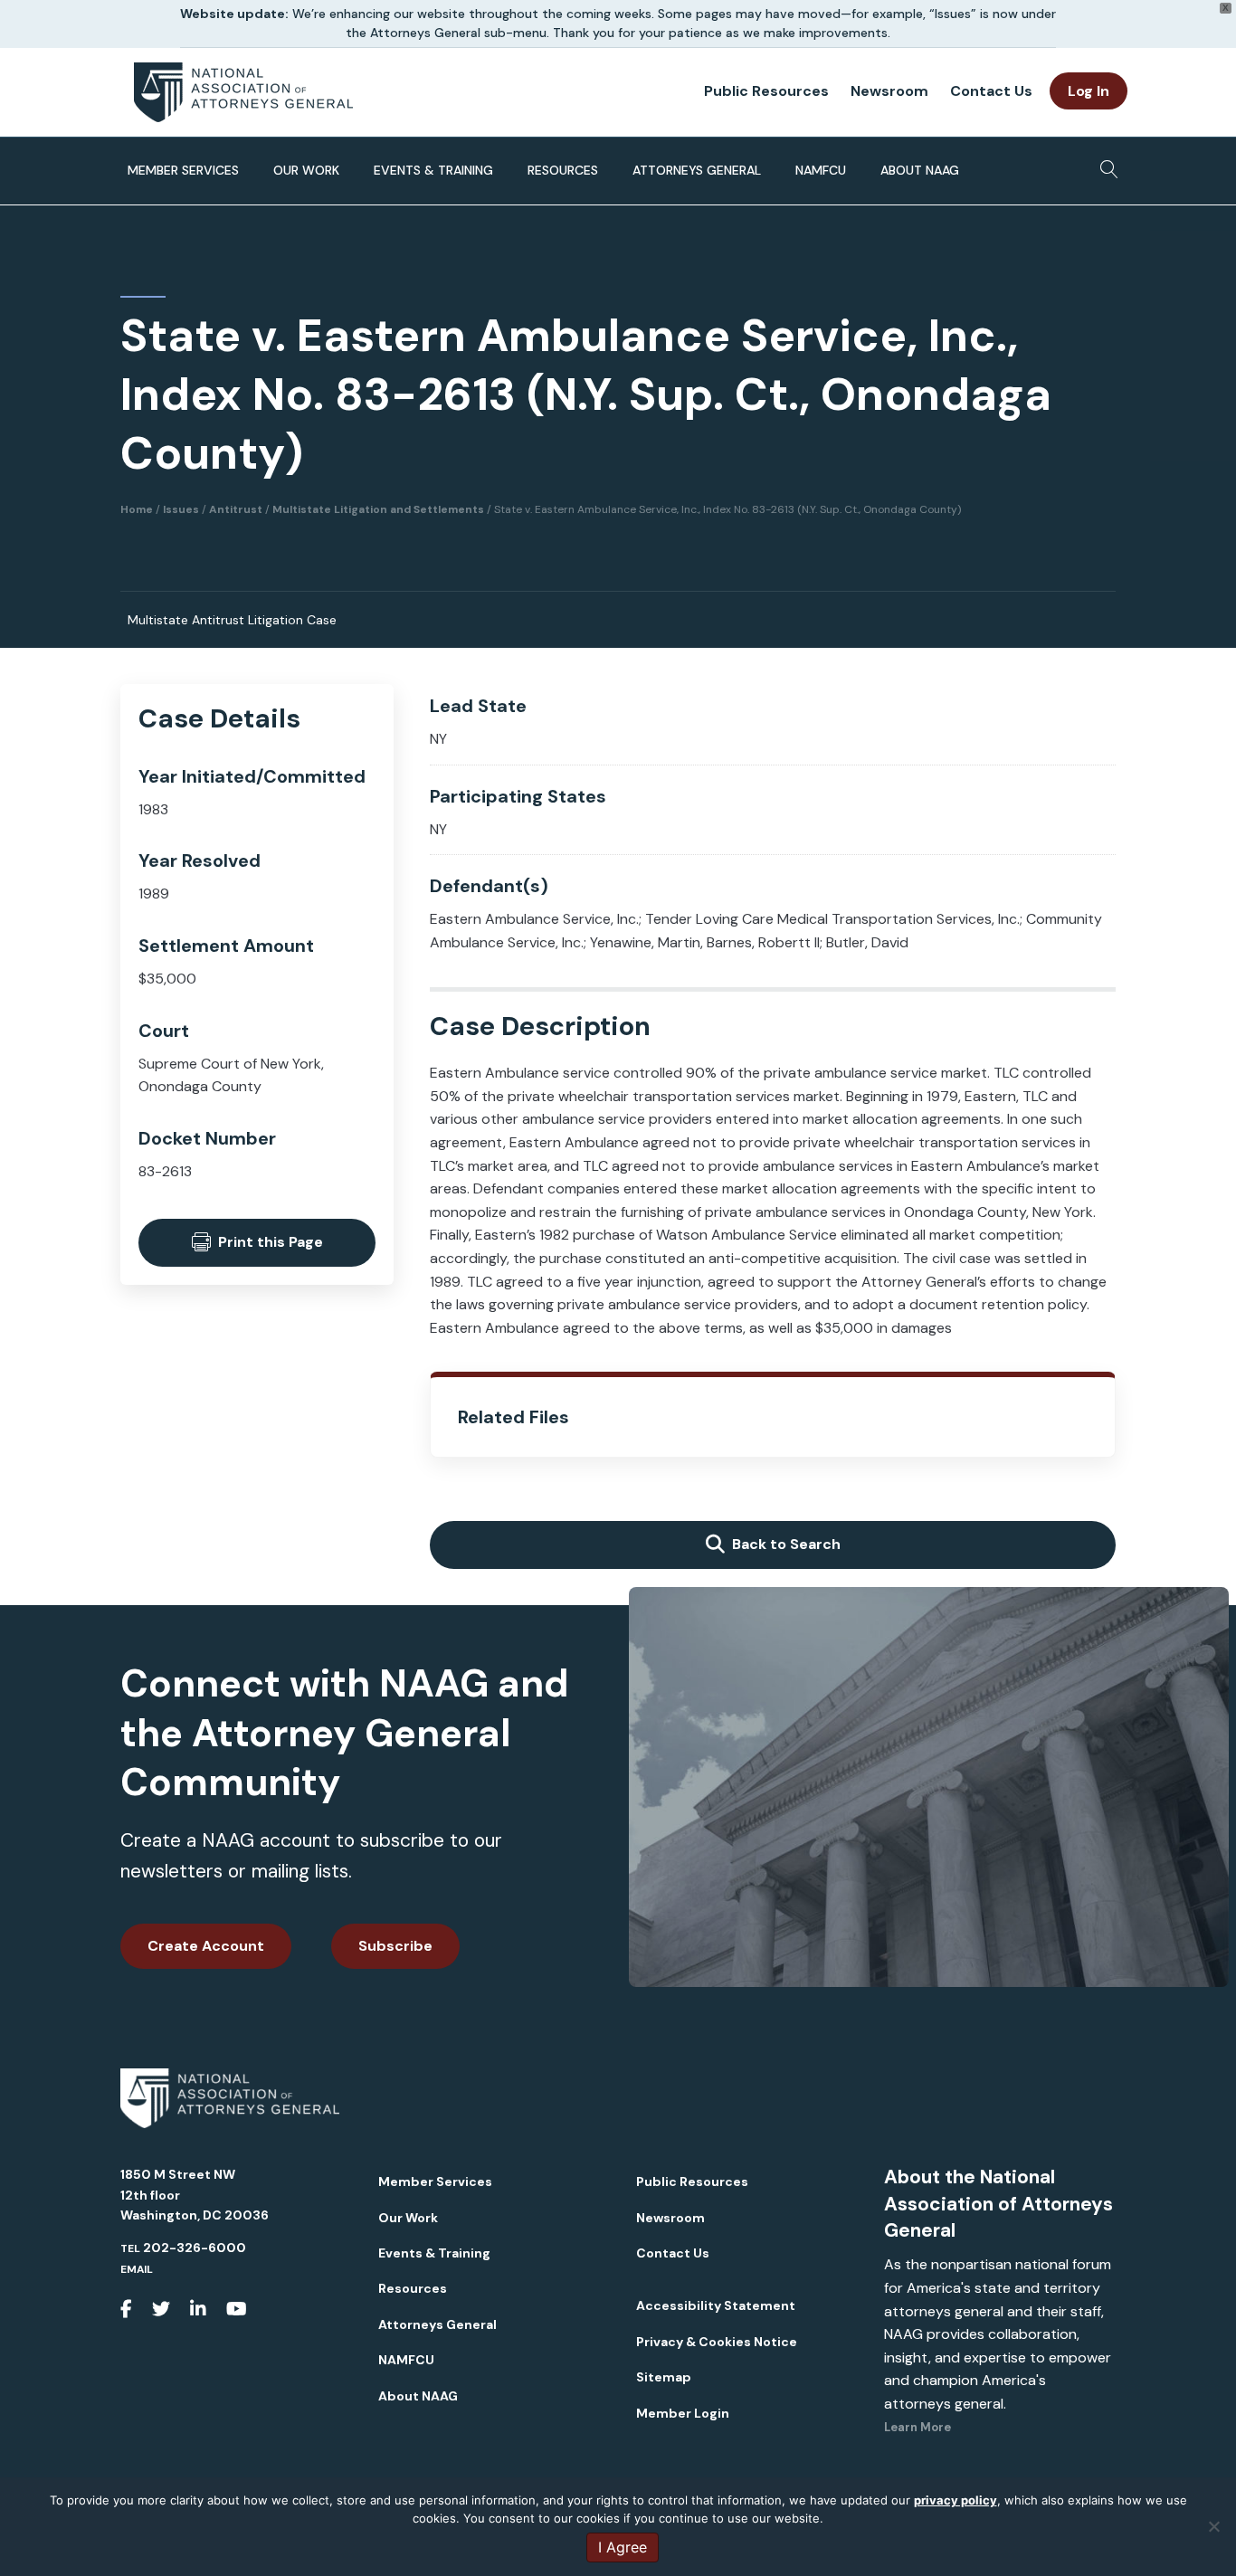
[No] (1213, 2526)
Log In (1089, 91)
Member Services (183, 170)
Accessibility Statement (716, 2305)
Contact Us (991, 91)
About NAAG (920, 170)
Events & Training (433, 170)
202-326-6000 (195, 2248)
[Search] (1104, 164)
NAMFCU (821, 170)
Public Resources (766, 91)
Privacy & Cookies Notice (717, 2342)
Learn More (917, 2427)
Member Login (683, 2413)
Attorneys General (697, 170)
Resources (563, 170)
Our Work (306, 170)
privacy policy (956, 2500)
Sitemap (664, 2377)
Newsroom (889, 91)
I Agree (623, 2547)
